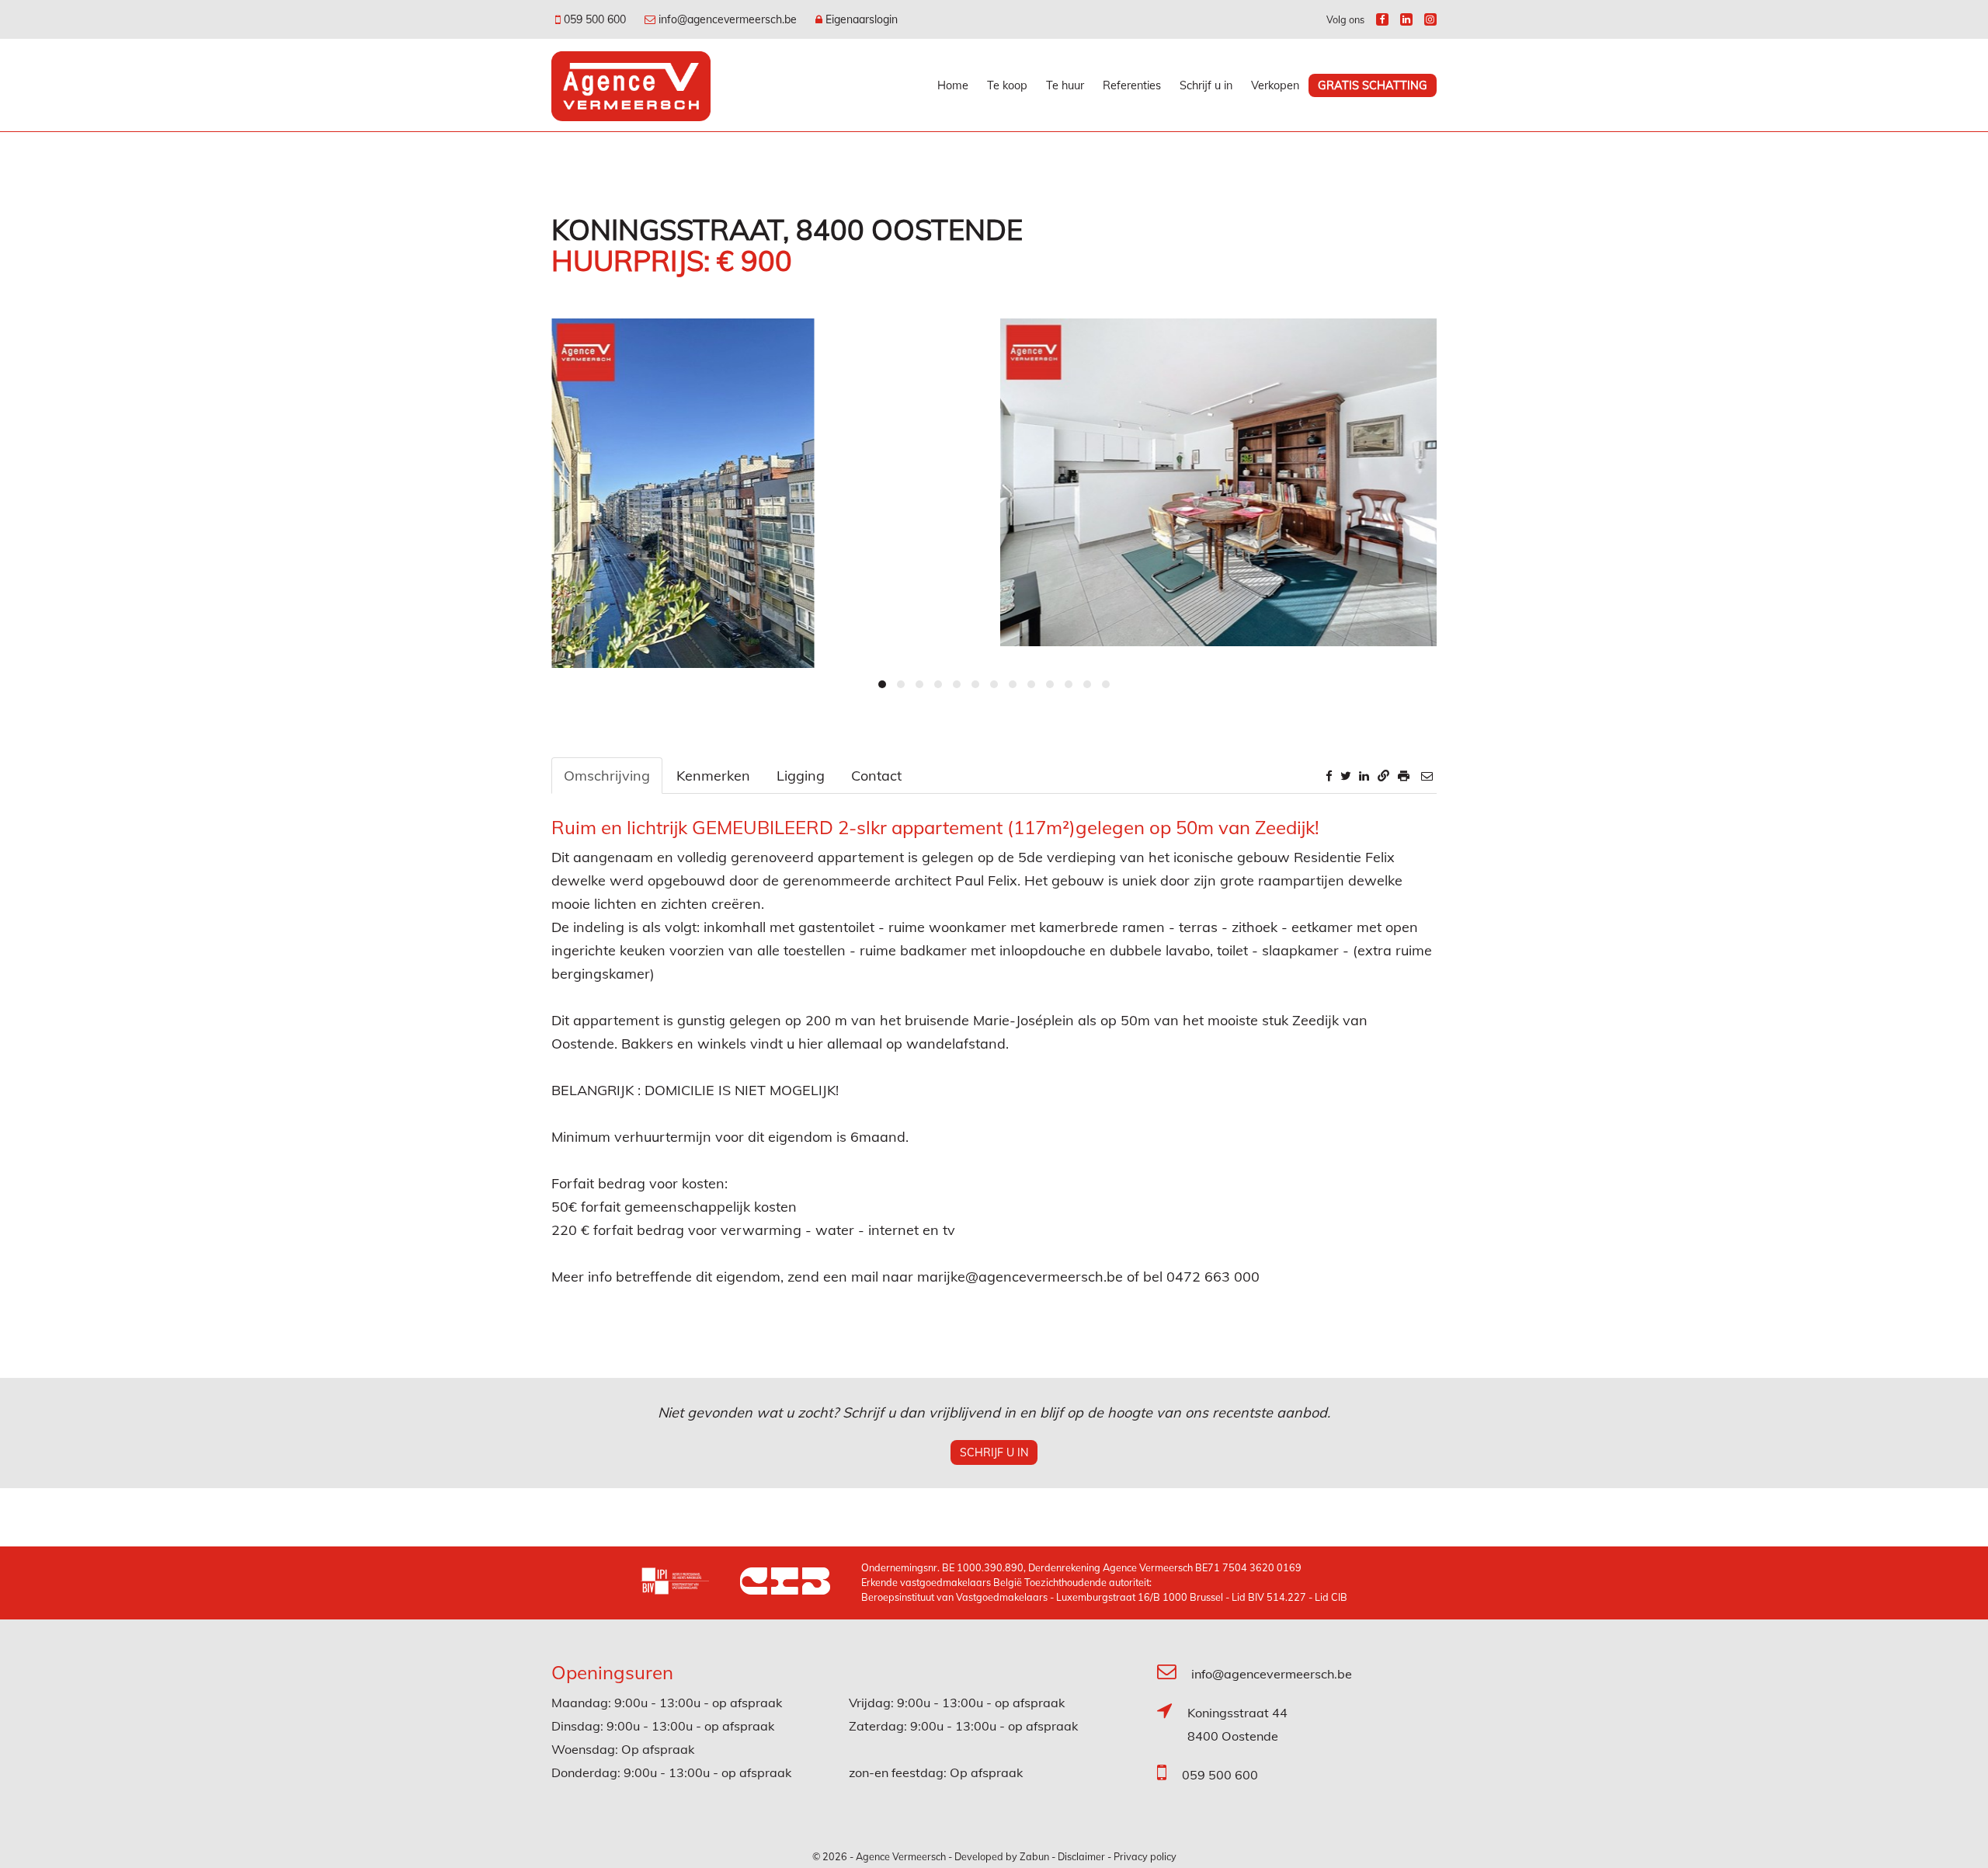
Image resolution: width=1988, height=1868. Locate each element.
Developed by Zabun (1002, 1856)
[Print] (1404, 776)
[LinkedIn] (1406, 19)
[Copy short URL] (1383, 776)
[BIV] (690, 1583)
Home (953, 85)
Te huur (1065, 85)
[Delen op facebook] (1329, 776)
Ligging (801, 776)
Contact (876, 776)
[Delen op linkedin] (1364, 776)
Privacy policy (1145, 1856)
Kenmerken (713, 776)
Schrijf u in (1206, 85)
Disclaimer (1081, 1856)
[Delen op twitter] (1346, 776)
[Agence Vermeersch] (631, 85)
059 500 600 (1220, 1775)
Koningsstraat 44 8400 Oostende (1237, 1724)
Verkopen (1275, 85)
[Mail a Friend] (1427, 776)
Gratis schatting (1373, 85)
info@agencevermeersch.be (1272, 1674)
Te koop (1007, 85)
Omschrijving (607, 776)
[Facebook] (1382, 19)
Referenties (1132, 85)
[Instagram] (1430, 19)
